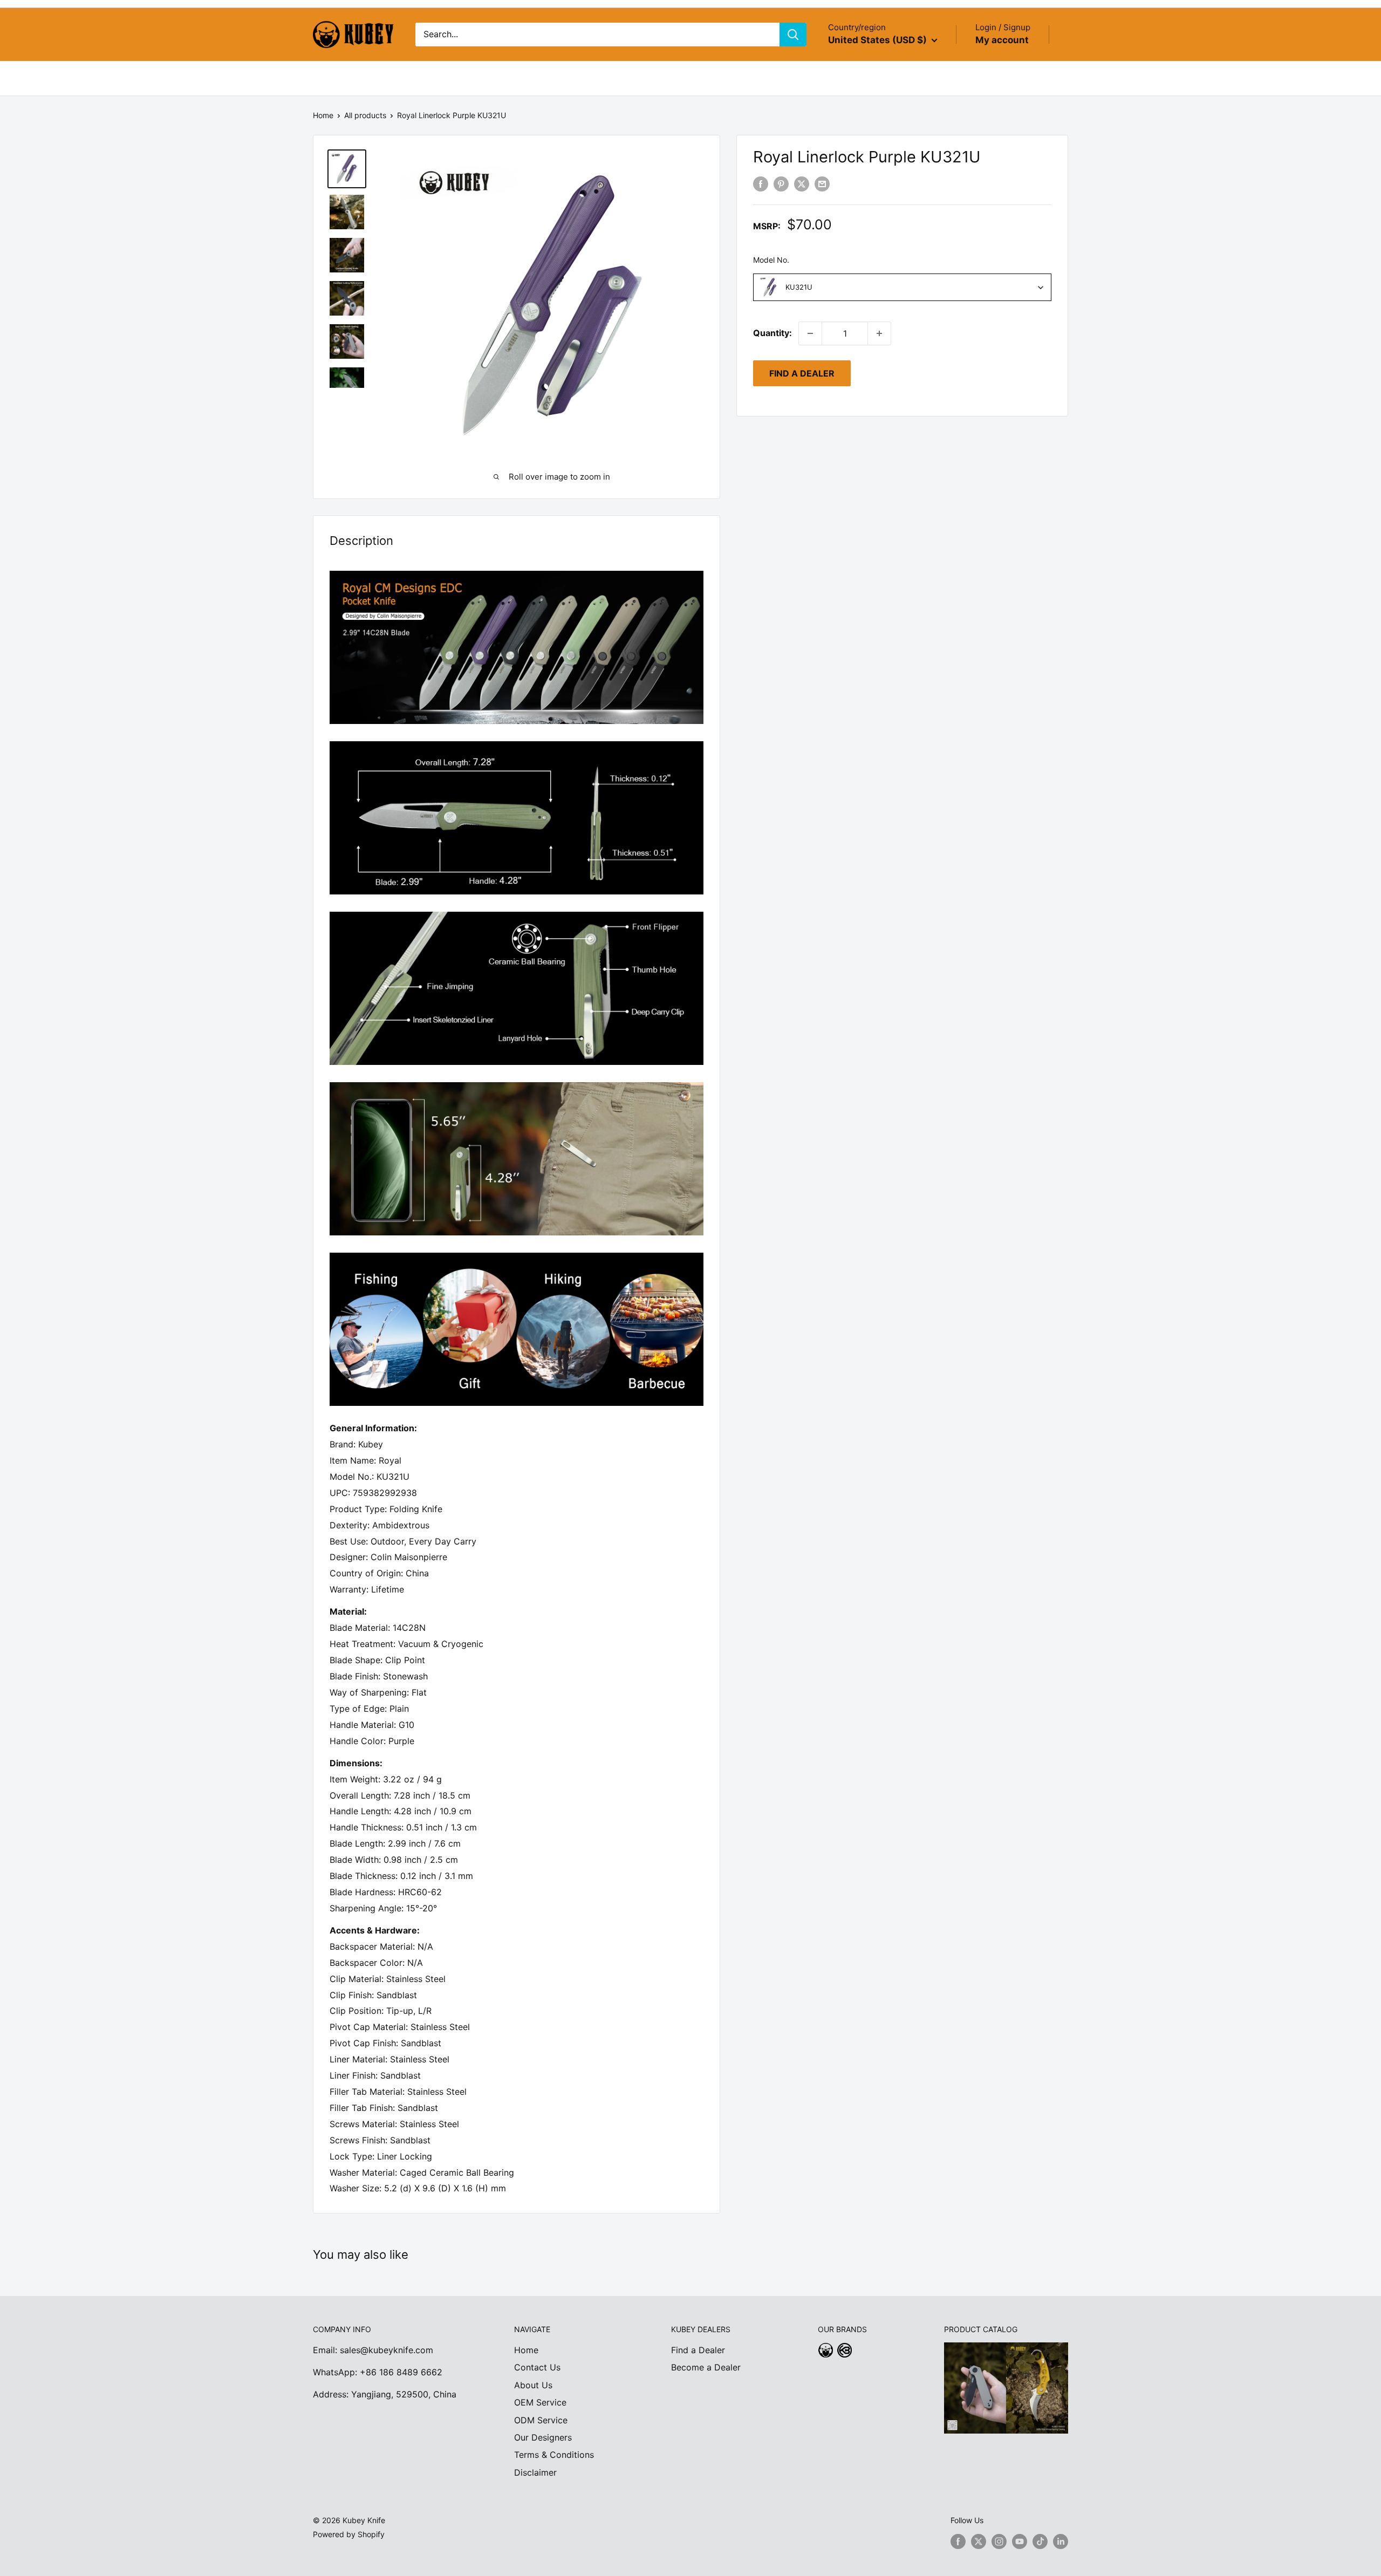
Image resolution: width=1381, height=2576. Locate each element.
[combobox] (902, 287)
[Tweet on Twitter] (802, 183)
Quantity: (772, 333)
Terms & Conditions (554, 2455)
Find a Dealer (698, 2350)
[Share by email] (822, 183)
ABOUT (372, 78)
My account (1002, 40)
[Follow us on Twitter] (979, 2541)
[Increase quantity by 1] (879, 333)
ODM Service (541, 2420)
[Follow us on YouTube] (1020, 2541)
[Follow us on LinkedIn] (1061, 2541)
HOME (326, 78)
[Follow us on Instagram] (999, 2541)
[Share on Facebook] (761, 183)
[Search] (793, 35)
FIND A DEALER (802, 373)
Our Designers (543, 2437)
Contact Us (537, 2367)
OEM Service (540, 2402)
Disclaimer (535, 2472)
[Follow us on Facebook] (958, 2541)
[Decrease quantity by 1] (810, 333)
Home (323, 115)
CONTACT (600, 78)
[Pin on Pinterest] (781, 183)
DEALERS (497, 78)
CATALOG (426, 78)
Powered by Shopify (349, 2534)
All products (365, 115)
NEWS (548, 78)
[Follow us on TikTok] (1040, 2541)
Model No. (771, 260)
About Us (533, 2385)
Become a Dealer (706, 2367)
